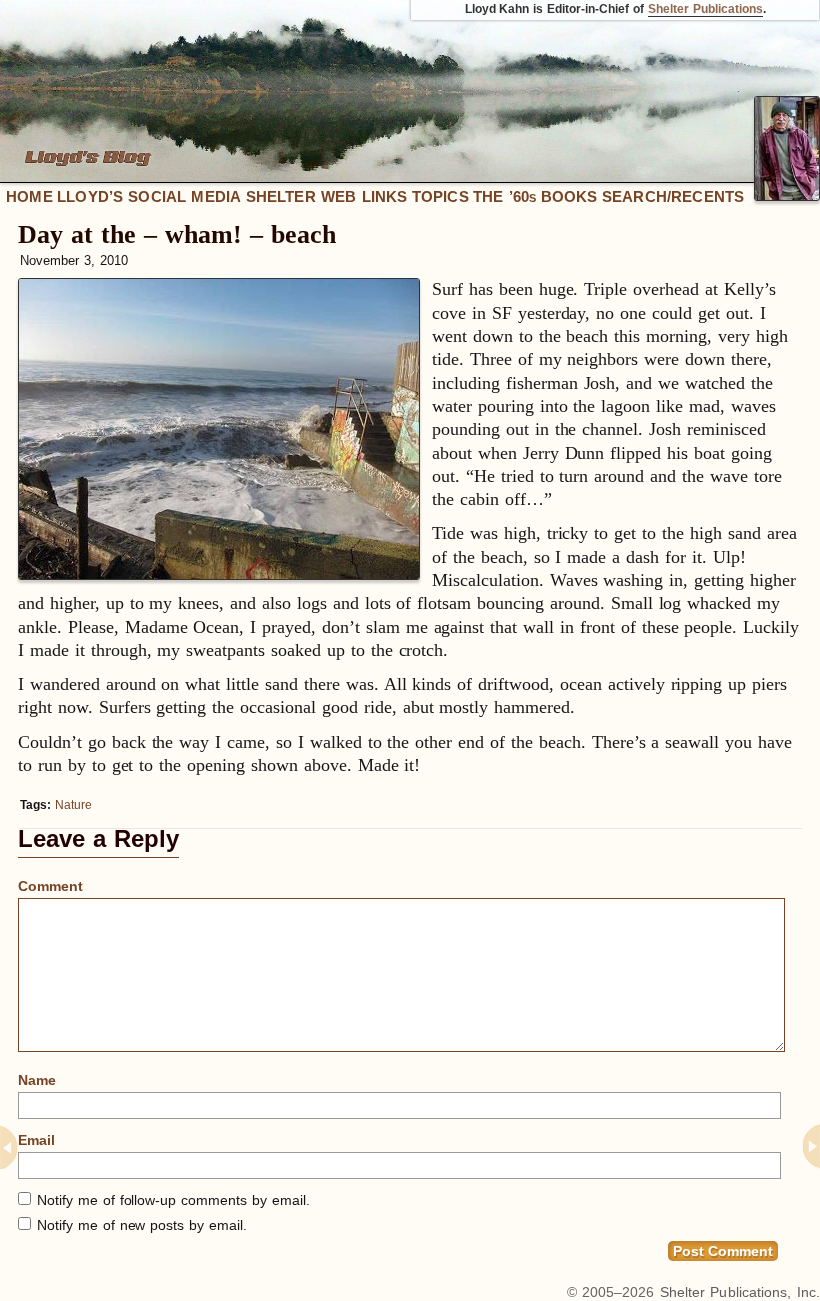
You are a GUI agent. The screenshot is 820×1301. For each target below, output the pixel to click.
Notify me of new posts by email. (142, 1225)
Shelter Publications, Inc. (740, 1292)
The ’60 (504, 196)
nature (73, 805)
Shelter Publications (705, 9)
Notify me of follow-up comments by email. (173, 1200)
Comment (50, 886)
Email (36, 1140)
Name (37, 1080)
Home (29, 196)
